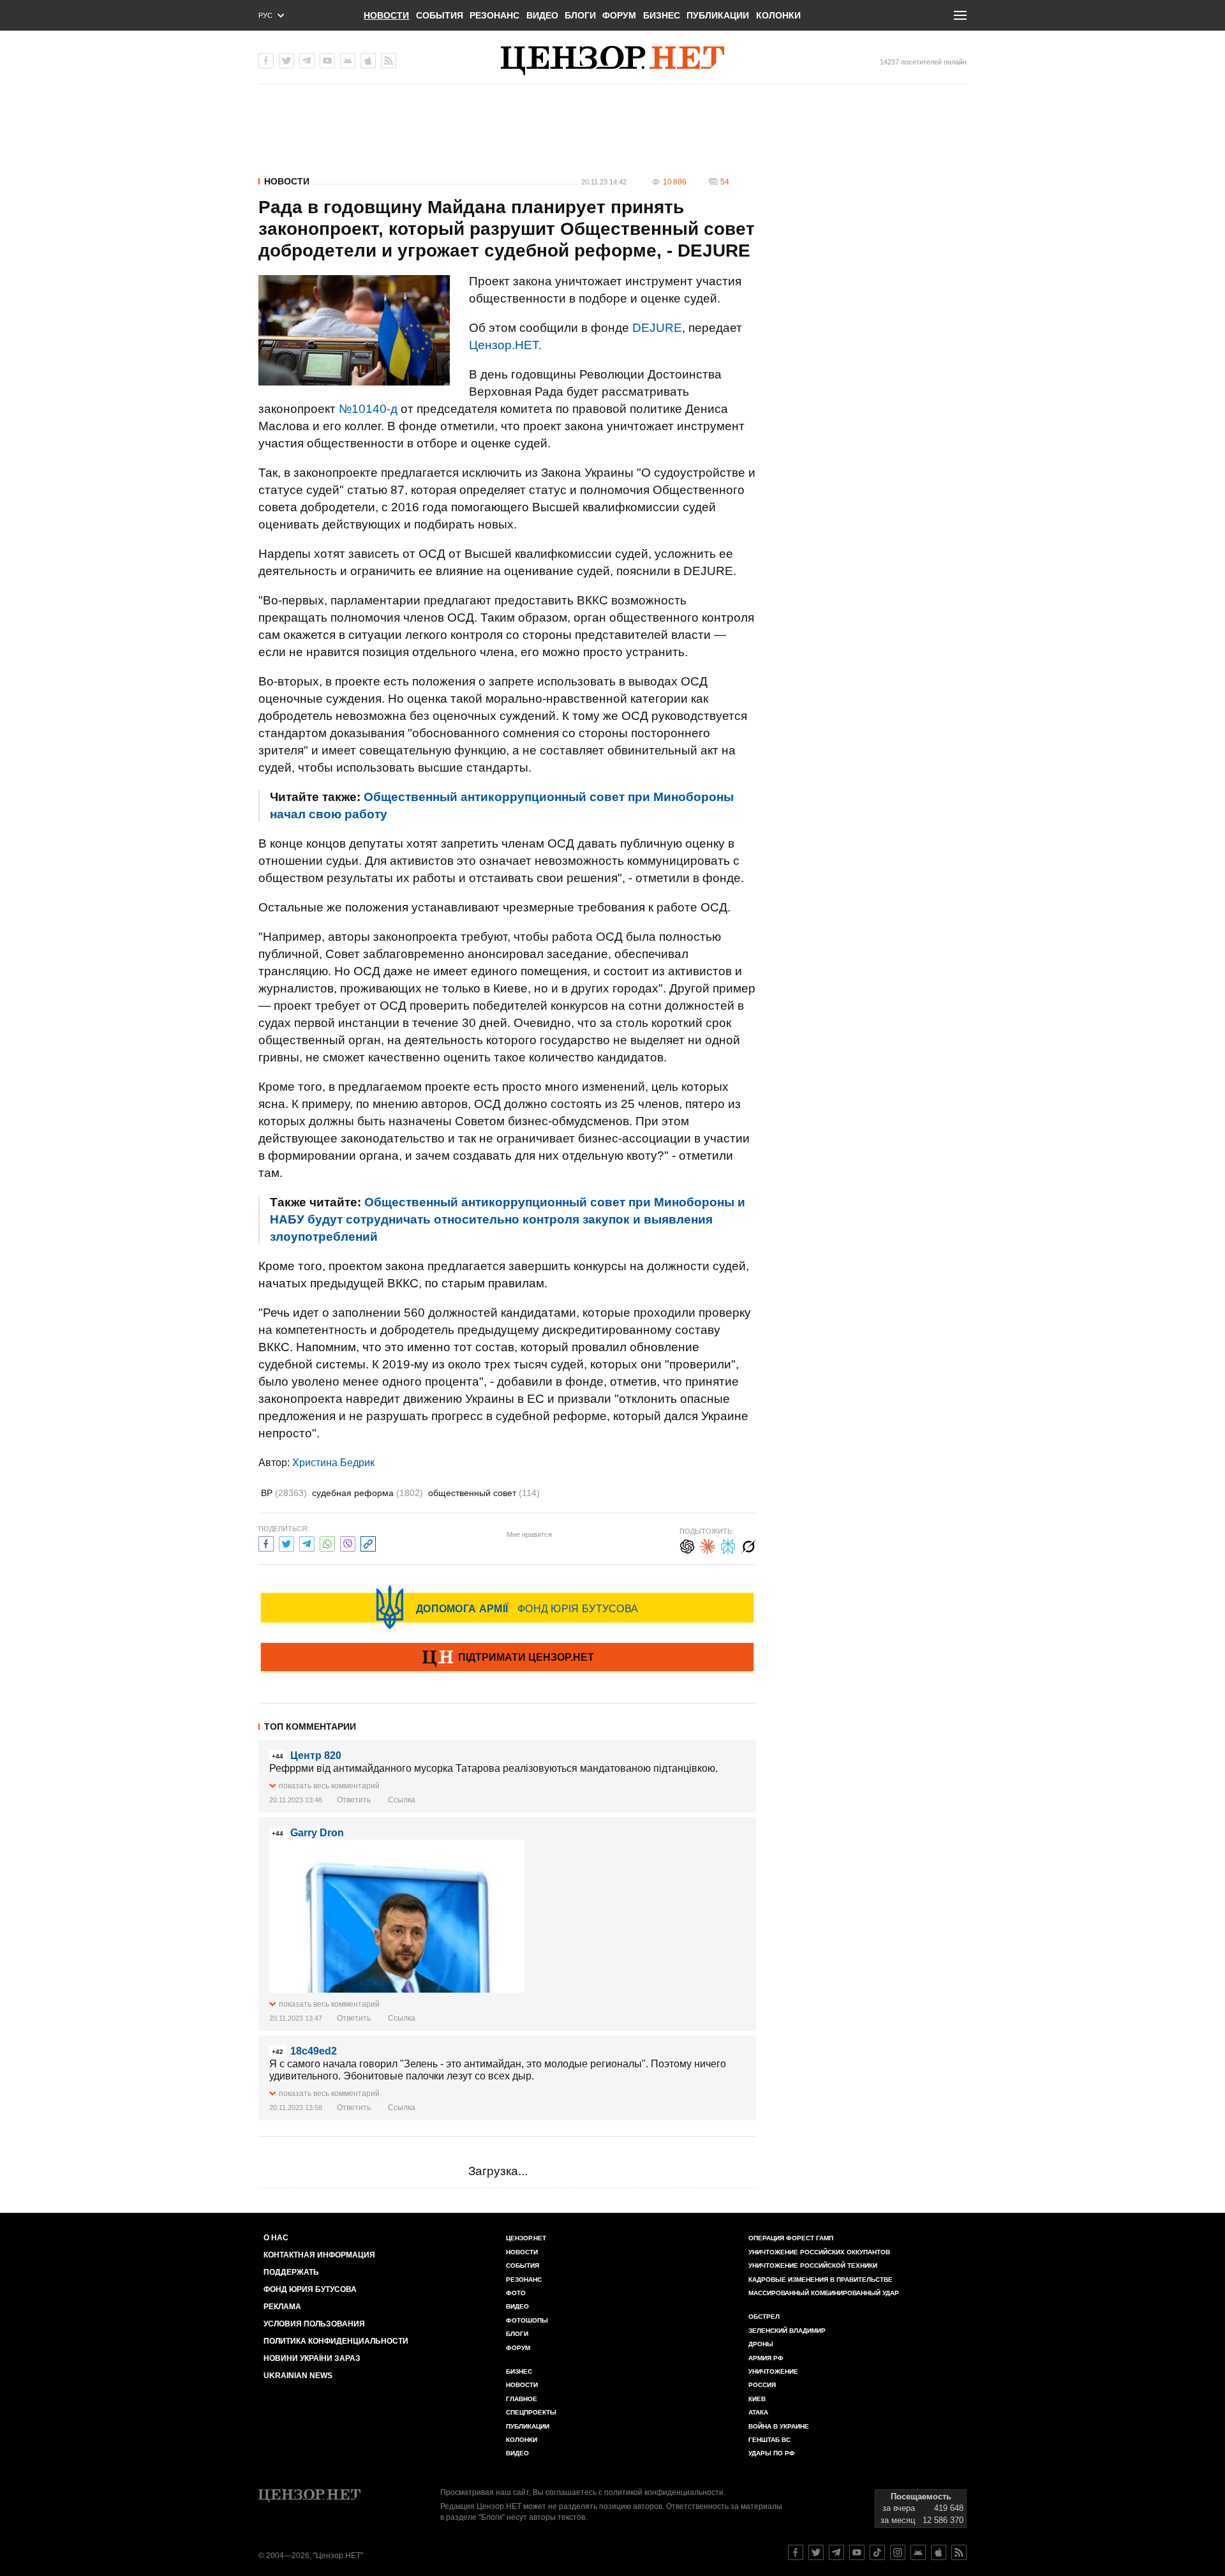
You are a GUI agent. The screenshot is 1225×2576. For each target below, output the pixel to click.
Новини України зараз (312, 2358)
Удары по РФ (772, 2453)
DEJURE (657, 328)
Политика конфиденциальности (336, 2341)
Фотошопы (527, 2320)
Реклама (282, 2307)
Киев (757, 2399)
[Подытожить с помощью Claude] (708, 1545)
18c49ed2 (314, 2051)
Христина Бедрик (333, 1463)
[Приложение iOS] (368, 61)
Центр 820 (316, 1756)
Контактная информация (319, 2255)
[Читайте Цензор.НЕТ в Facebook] (796, 2552)
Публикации (718, 15)
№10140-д (368, 409)
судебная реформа (367, 1493)
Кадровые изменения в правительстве (820, 2280)
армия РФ (766, 2358)
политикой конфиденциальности (664, 2492)
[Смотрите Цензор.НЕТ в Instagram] (898, 2552)
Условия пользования (314, 2324)
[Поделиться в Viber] (348, 1542)
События (440, 15)
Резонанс (494, 15)
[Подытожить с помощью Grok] (748, 1545)
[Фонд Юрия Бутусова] (507, 1607)
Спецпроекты (531, 2412)
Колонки (778, 15)
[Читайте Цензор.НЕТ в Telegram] (836, 2552)
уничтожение (773, 2371)
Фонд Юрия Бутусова (310, 2289)
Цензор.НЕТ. (505, 345)
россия (762, 2385)
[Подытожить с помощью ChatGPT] (687, 1545)
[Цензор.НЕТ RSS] (389, 61)
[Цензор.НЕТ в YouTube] (327, 61)
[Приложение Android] (348, 61)
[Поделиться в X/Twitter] (286, 1542)
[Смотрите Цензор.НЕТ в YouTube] (857, 2552)
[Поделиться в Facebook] (266, 1542)
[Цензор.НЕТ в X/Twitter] (286, 61)
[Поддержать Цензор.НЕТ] (507, 1658)
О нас (276, 2238)
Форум (619, 15)
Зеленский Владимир (787, 2331)
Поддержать (291, 2272)
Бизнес (662, 15)
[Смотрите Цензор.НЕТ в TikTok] (877, 2552)
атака (758, 2412)
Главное (522, 2399)
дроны (761, 2344)
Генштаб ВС (769, 2440)
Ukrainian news (298, 2376)
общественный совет (484, 1493)
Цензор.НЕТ (526, 2238)
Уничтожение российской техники (813, 2265)
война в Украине (779, 2426)
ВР (284, 1493)
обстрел (764, 2317)
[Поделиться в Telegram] (307, 1542)
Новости (386, 15)
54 (725, 182)
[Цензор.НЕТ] (612, 61)
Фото (516, 2293)
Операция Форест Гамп (791, 2238)
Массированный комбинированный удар (824, 2293)
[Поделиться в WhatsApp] (327, 1542)
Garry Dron (317, 1833)
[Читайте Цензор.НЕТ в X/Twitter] (816, 2552)
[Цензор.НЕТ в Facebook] (266, 61)
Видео (542, 15)
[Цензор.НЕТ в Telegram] (307, 61)
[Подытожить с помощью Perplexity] (728, 1545)
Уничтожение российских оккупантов (819, 2252)
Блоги (580, 15)
